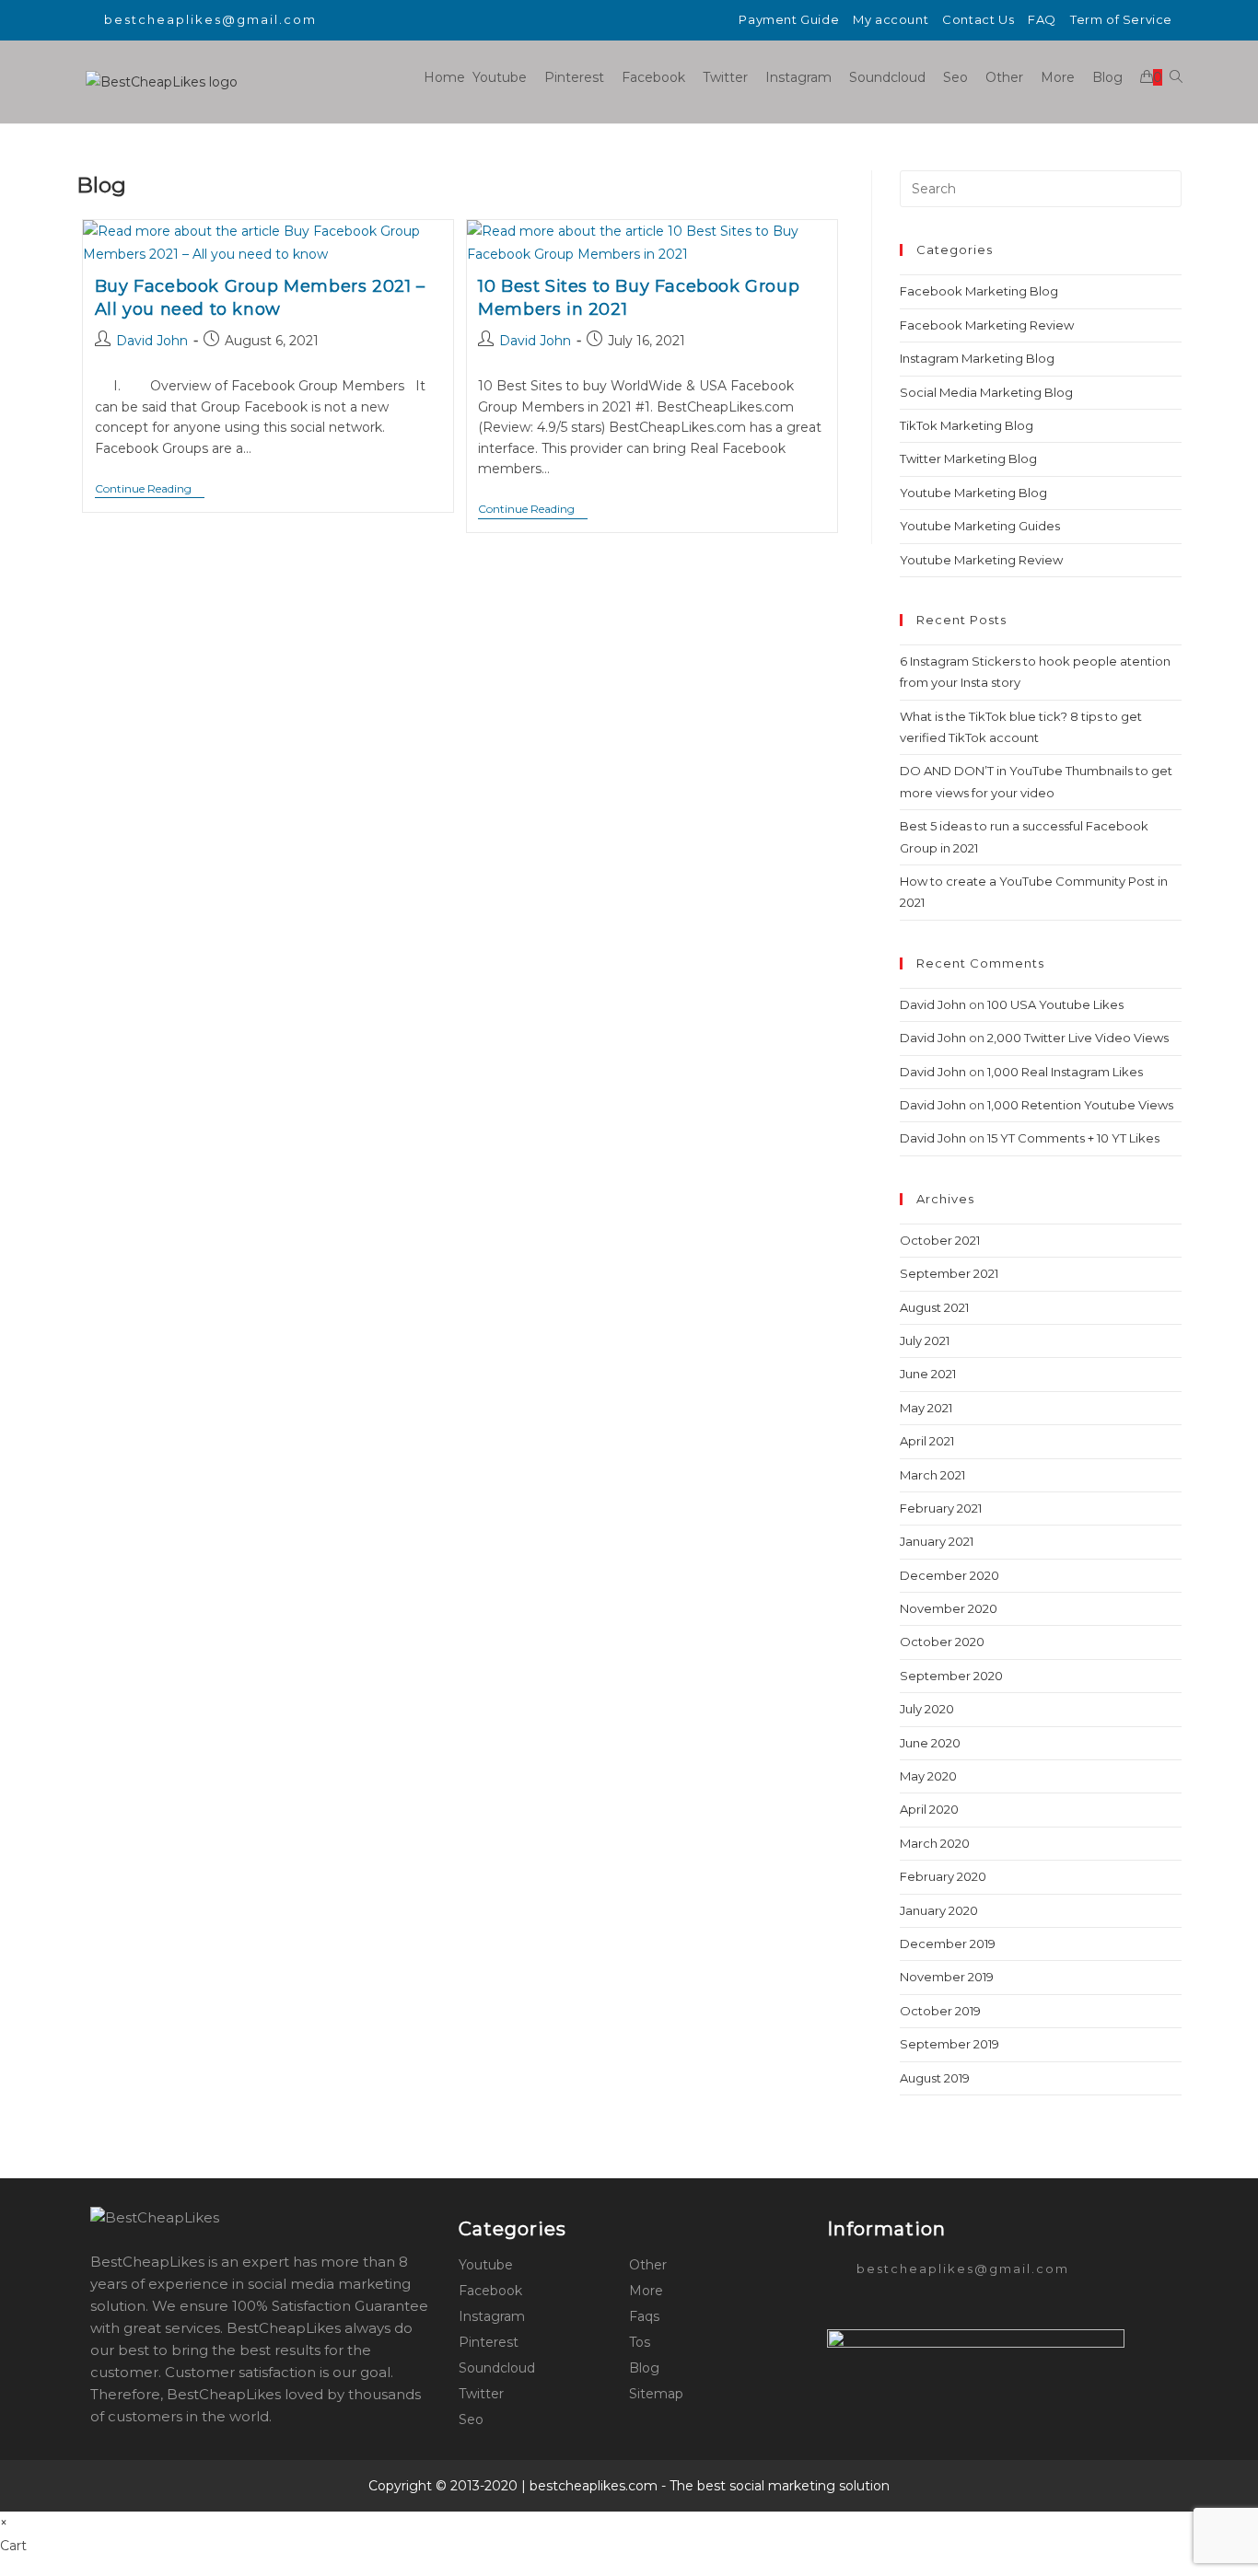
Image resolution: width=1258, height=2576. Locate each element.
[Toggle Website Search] (1176, 77)
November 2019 (947, 1977)
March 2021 (932, 1475)
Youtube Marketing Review (981, 560)
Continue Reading (150, 490)
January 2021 (937, 1541)
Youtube (486, 2265)
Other (648, 2265)
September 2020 (951, 1676)
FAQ (1042, 19)
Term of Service (1121, 19)
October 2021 (940, 1240)
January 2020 (939, 1910)
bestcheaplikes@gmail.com (210, 19)
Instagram (492, 2316)
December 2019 (948, 1944)
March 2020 (935, 1843)
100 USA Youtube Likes (1055, 1004)
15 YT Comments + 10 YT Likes (1073, 1138)
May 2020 (928, 1776)
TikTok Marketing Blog (967, 425)
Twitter (481, 2394)
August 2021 (934, 1307)
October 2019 (940, 2011)
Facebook (490, 2291)
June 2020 (930, 1743)
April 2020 (929, 1809)
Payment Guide (789, 19)
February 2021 (941, 1508)
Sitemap (656, 2394)
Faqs (644, 2316)
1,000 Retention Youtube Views (1080, 1105)
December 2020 (949, 1575)
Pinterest (489, 2342)
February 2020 (943, 1876)
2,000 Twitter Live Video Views (1078, 1038)
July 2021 (925, 1340)
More (646, 2291)
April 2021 (927, 1441)
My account (891, 19)
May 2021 (926, 1408)
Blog (644, 2368)
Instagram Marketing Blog (977, 358)
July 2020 (927, 1709)
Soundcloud (497, 2368)
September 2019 (949, 2044)
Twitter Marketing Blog (968, 458)
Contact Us (978, 19)
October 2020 (942, 1642)
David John (152, 341)
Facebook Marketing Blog (979, 291)
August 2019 (935, 2078)
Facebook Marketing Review (987, 325)
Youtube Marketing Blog (973, 493)
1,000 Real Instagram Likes (1065, 1072)
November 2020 (949, 1608)
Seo (471, 2419)
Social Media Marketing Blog (986, 392)
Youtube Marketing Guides (980, 526)
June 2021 (928, 1374)
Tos (640, 2342)
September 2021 (949, 1273)
